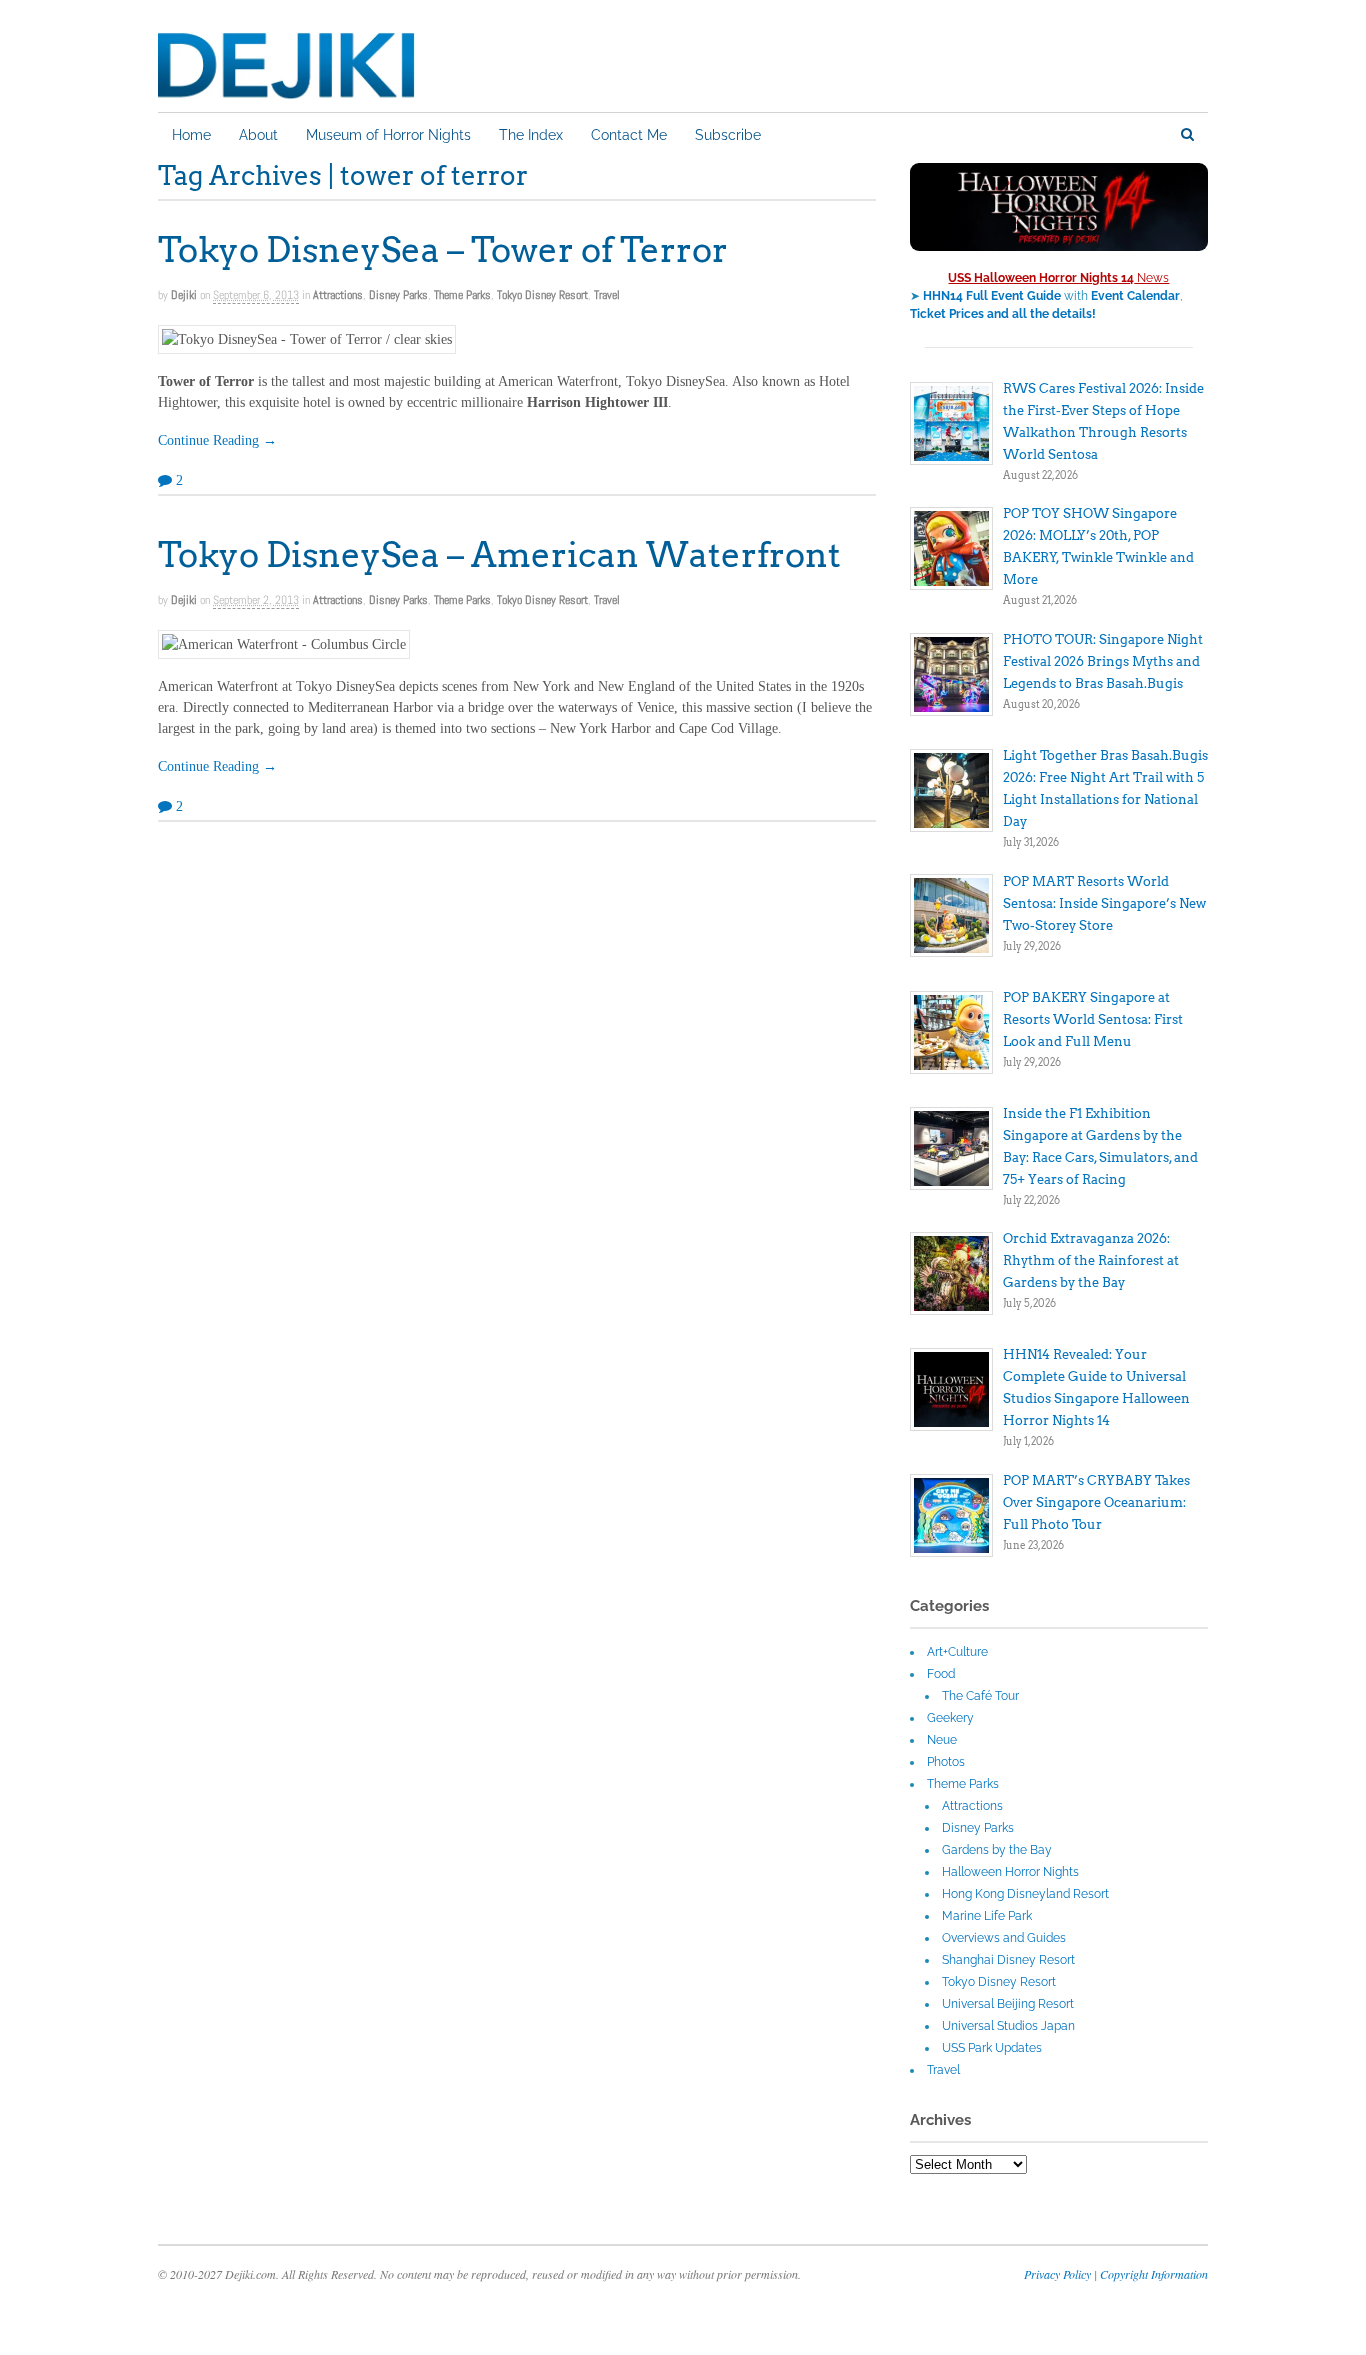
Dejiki (184, 295)
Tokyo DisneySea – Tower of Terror (443, 249)
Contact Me (629, 135)
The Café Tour (980, 1696)
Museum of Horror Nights (388, 135)
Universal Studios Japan (1008, 2026)
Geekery (950, 1718)
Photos (946, 1762)
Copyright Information (1154, 2274)
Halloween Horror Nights (1010, 1872)
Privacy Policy (1057, 2274)
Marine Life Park (987, 1916)
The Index (531, 135)
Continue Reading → (217, 440)
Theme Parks (462, 295)
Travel (607, 295)
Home (191, 135)
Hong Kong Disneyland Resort (1025, 1894)
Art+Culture (957, 1652)
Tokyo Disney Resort (542, 295)
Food (941, 1674)
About (258, 135)
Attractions (338, 295)
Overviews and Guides (1004, 1938)
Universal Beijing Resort (1008, 2004)
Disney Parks (398, 295)
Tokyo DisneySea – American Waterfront (499, 554)
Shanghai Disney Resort (1008, 1960)
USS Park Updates (992, 2048)
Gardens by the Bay (997, 1850)
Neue (942, 1740)
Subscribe (728, 135)
